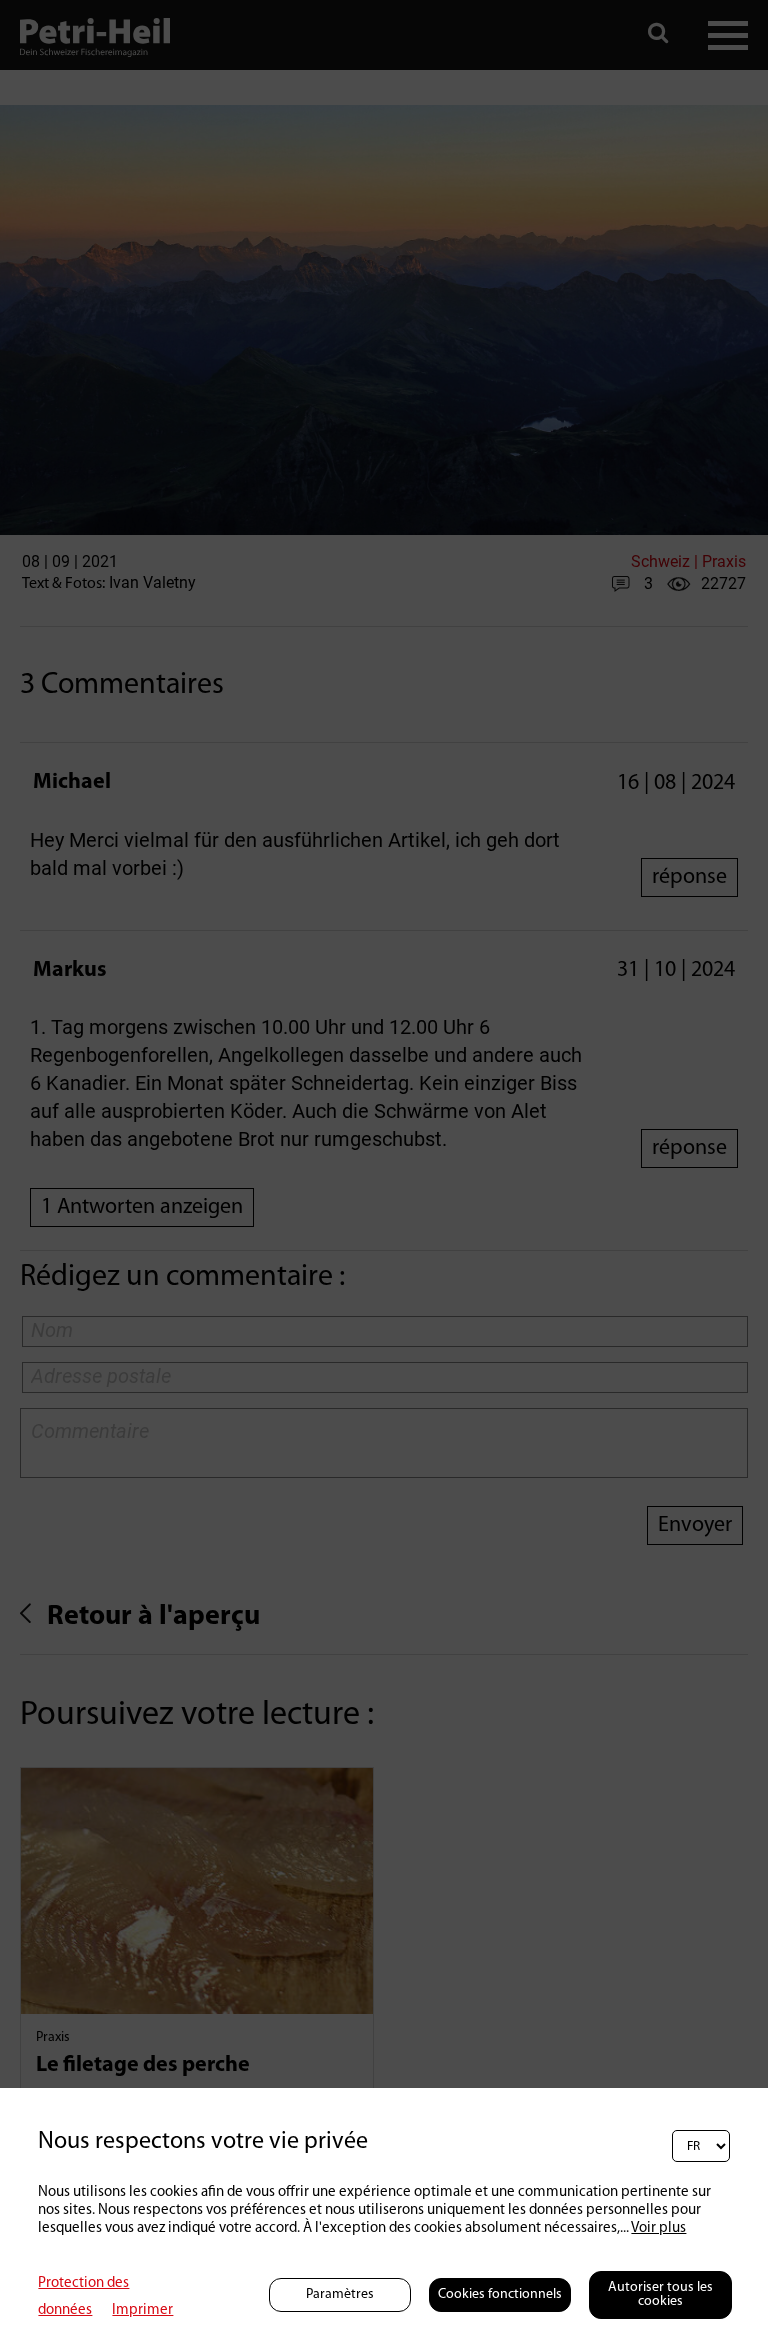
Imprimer (142, 2310)
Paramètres (340, 2294)
